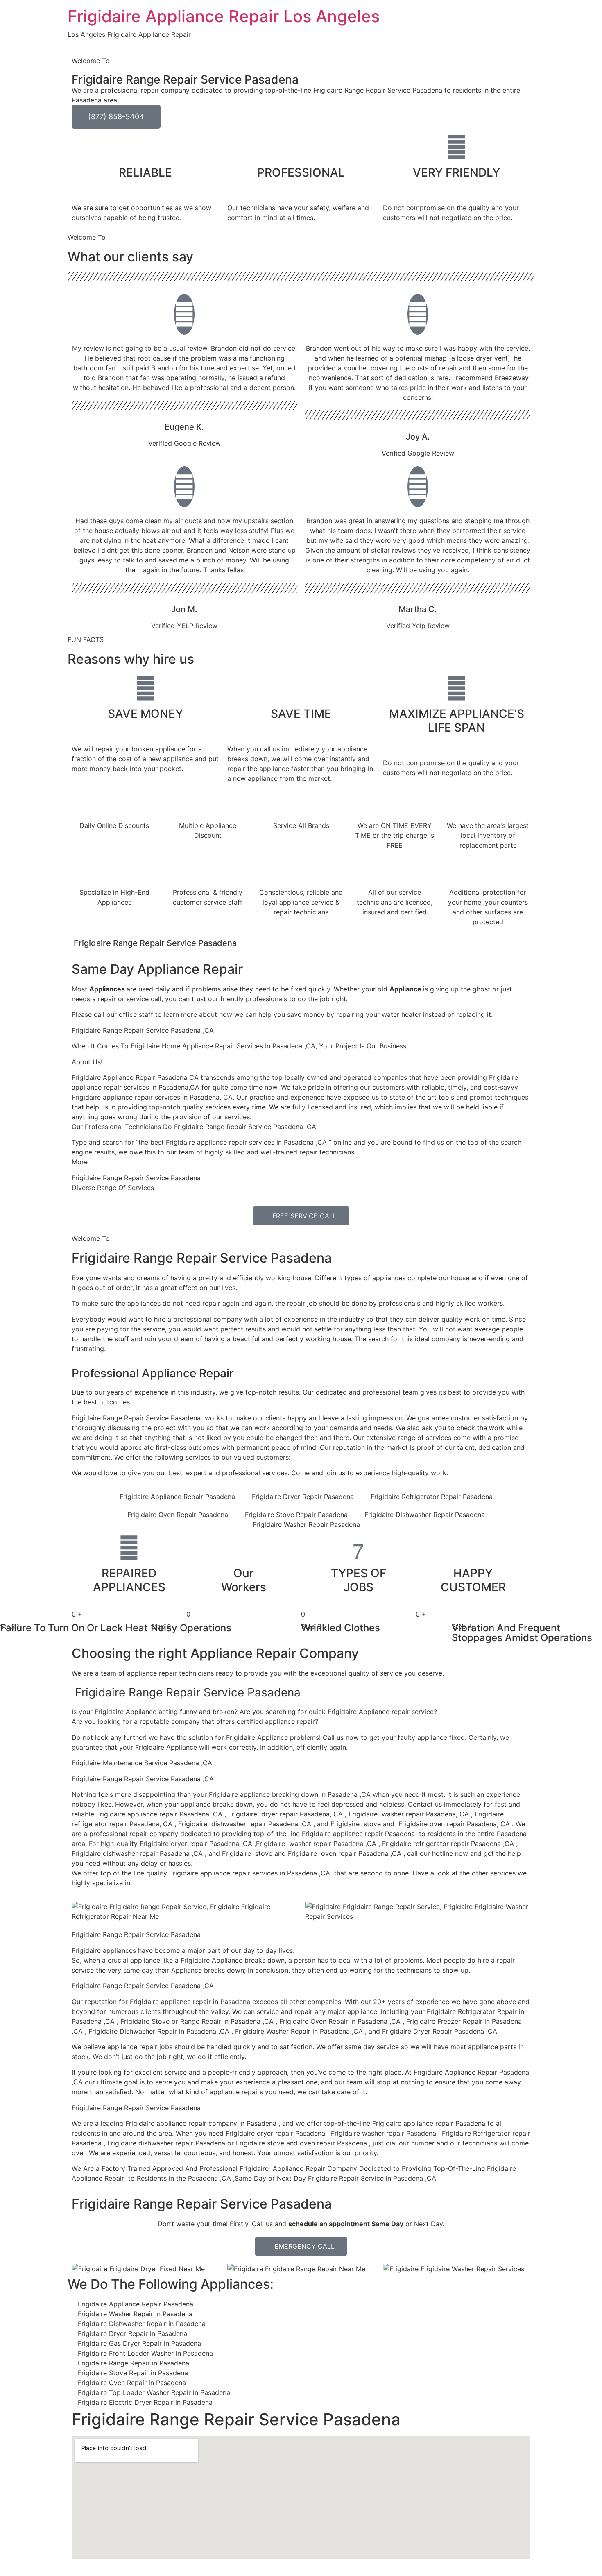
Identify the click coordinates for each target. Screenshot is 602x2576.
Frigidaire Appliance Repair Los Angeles (224, 16)
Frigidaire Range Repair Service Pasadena (202, 1258)
